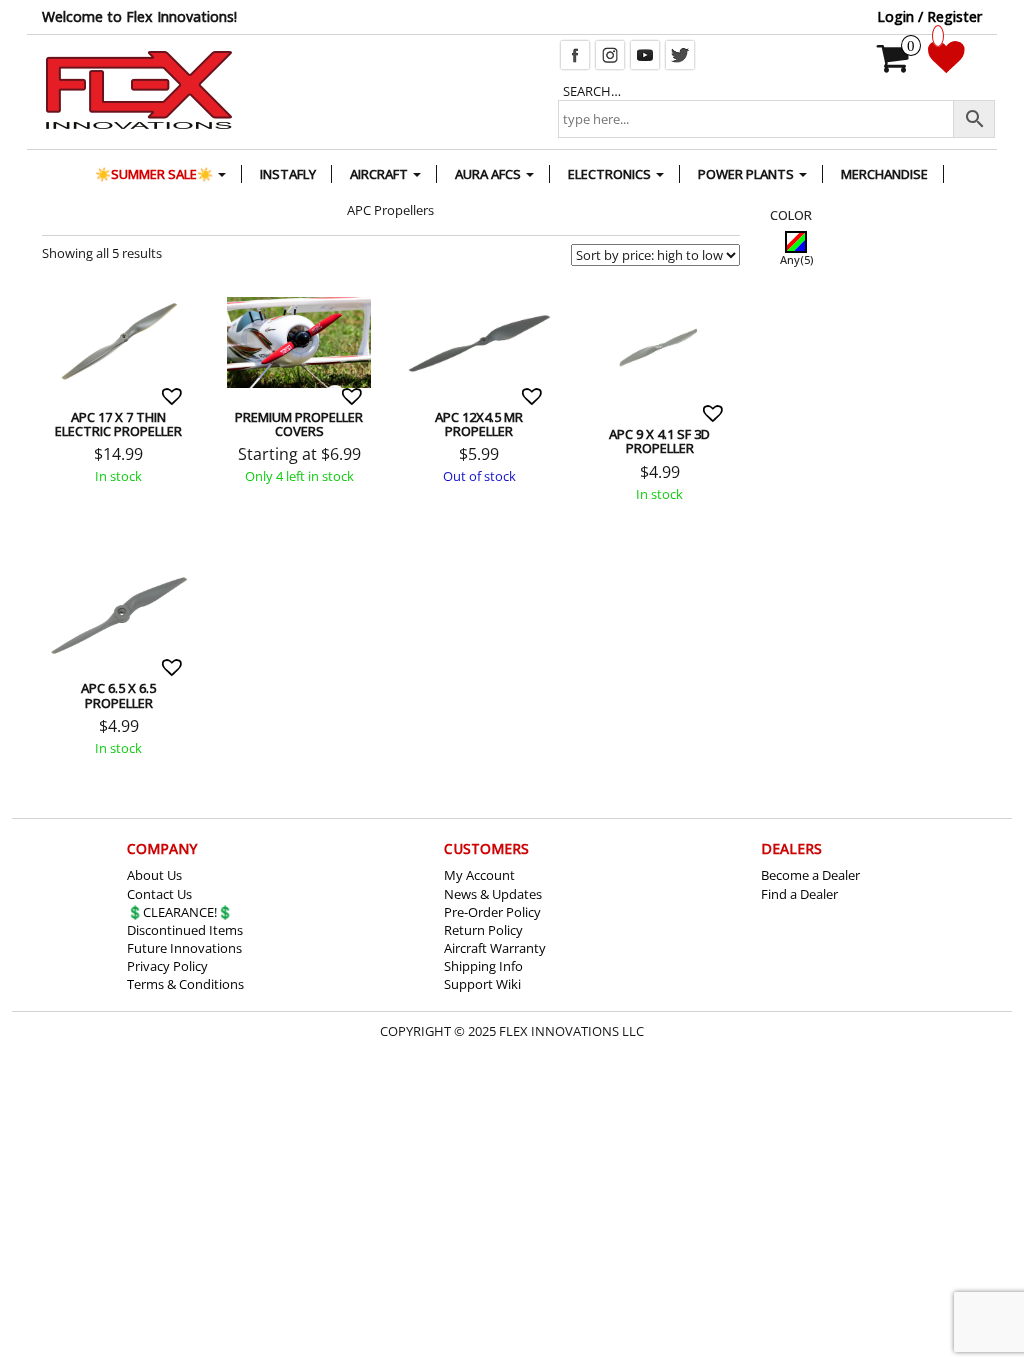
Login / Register (929, 16)
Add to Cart (71, 295)
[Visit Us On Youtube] (644, 53)
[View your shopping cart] (893, 65)
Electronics (611, 174)
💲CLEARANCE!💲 (180, 912)
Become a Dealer (810, 875)
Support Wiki (482, 984)
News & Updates (493, 894)
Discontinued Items (185, 930)
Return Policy (483, 930)
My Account (479, 875)
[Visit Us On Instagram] (609, 53)
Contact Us (159, 894)
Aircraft (380, 174)
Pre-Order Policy (492, 912)
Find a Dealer (799, 894)
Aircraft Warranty (495, 948)
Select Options (251, 295)
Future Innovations (184, 948)
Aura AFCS (489, 174)
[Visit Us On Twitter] (679, 53)
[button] (174, 396)
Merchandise (884, 174)
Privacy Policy (167, 966)
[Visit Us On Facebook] (574, 53)
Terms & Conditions (185, 984)
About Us (154, 875)
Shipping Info (483, 966)
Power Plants (747, 174)
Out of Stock (432, 295)
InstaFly (288, 174)
